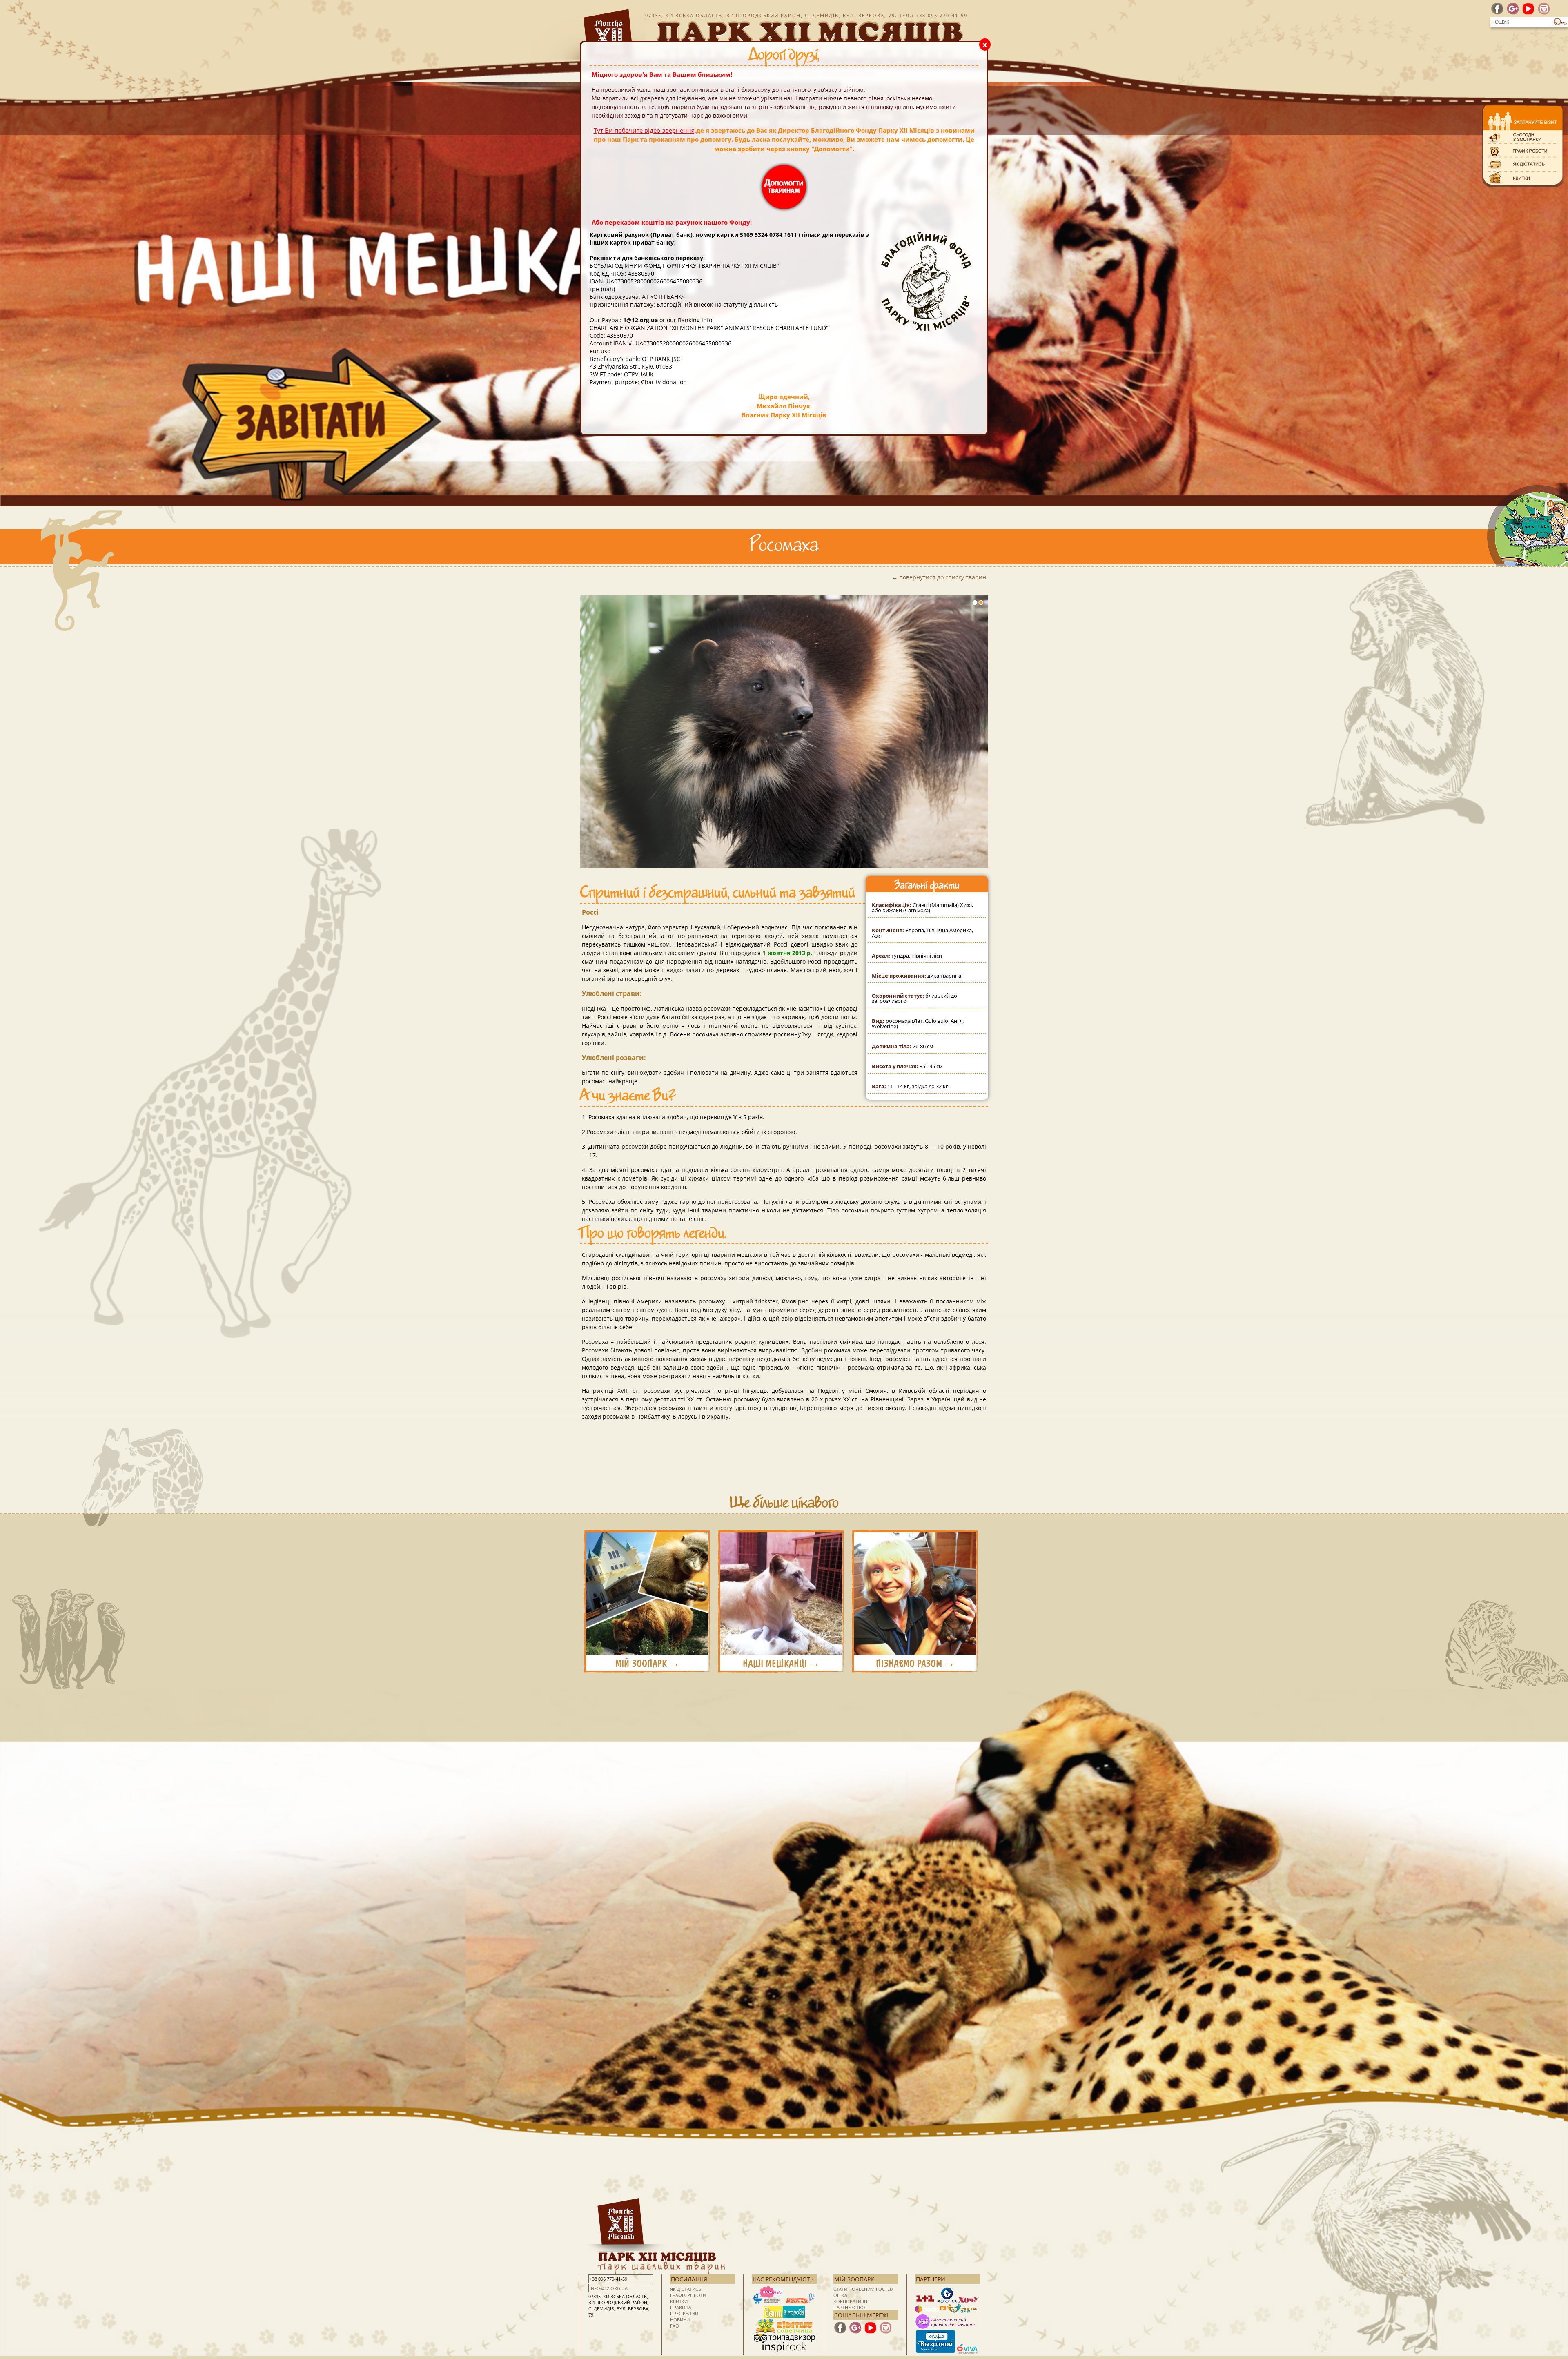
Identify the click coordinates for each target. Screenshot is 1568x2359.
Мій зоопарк (854, 2279)
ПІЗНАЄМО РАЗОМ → (915, 1664)
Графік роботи (688, 2295)
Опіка (840, 2295)
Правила (681, 2307)
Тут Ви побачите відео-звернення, (645, 130)
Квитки (679, 2301)
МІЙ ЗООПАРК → (647, 1664)
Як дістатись (686, 2289)
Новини (680, 2320)
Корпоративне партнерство (852, 2304)
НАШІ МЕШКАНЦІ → (781, 1664)
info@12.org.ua (609, 2288)
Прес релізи (684, 2313)
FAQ (675, 2326)
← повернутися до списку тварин (939, 577)
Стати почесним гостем (864, 2289)
